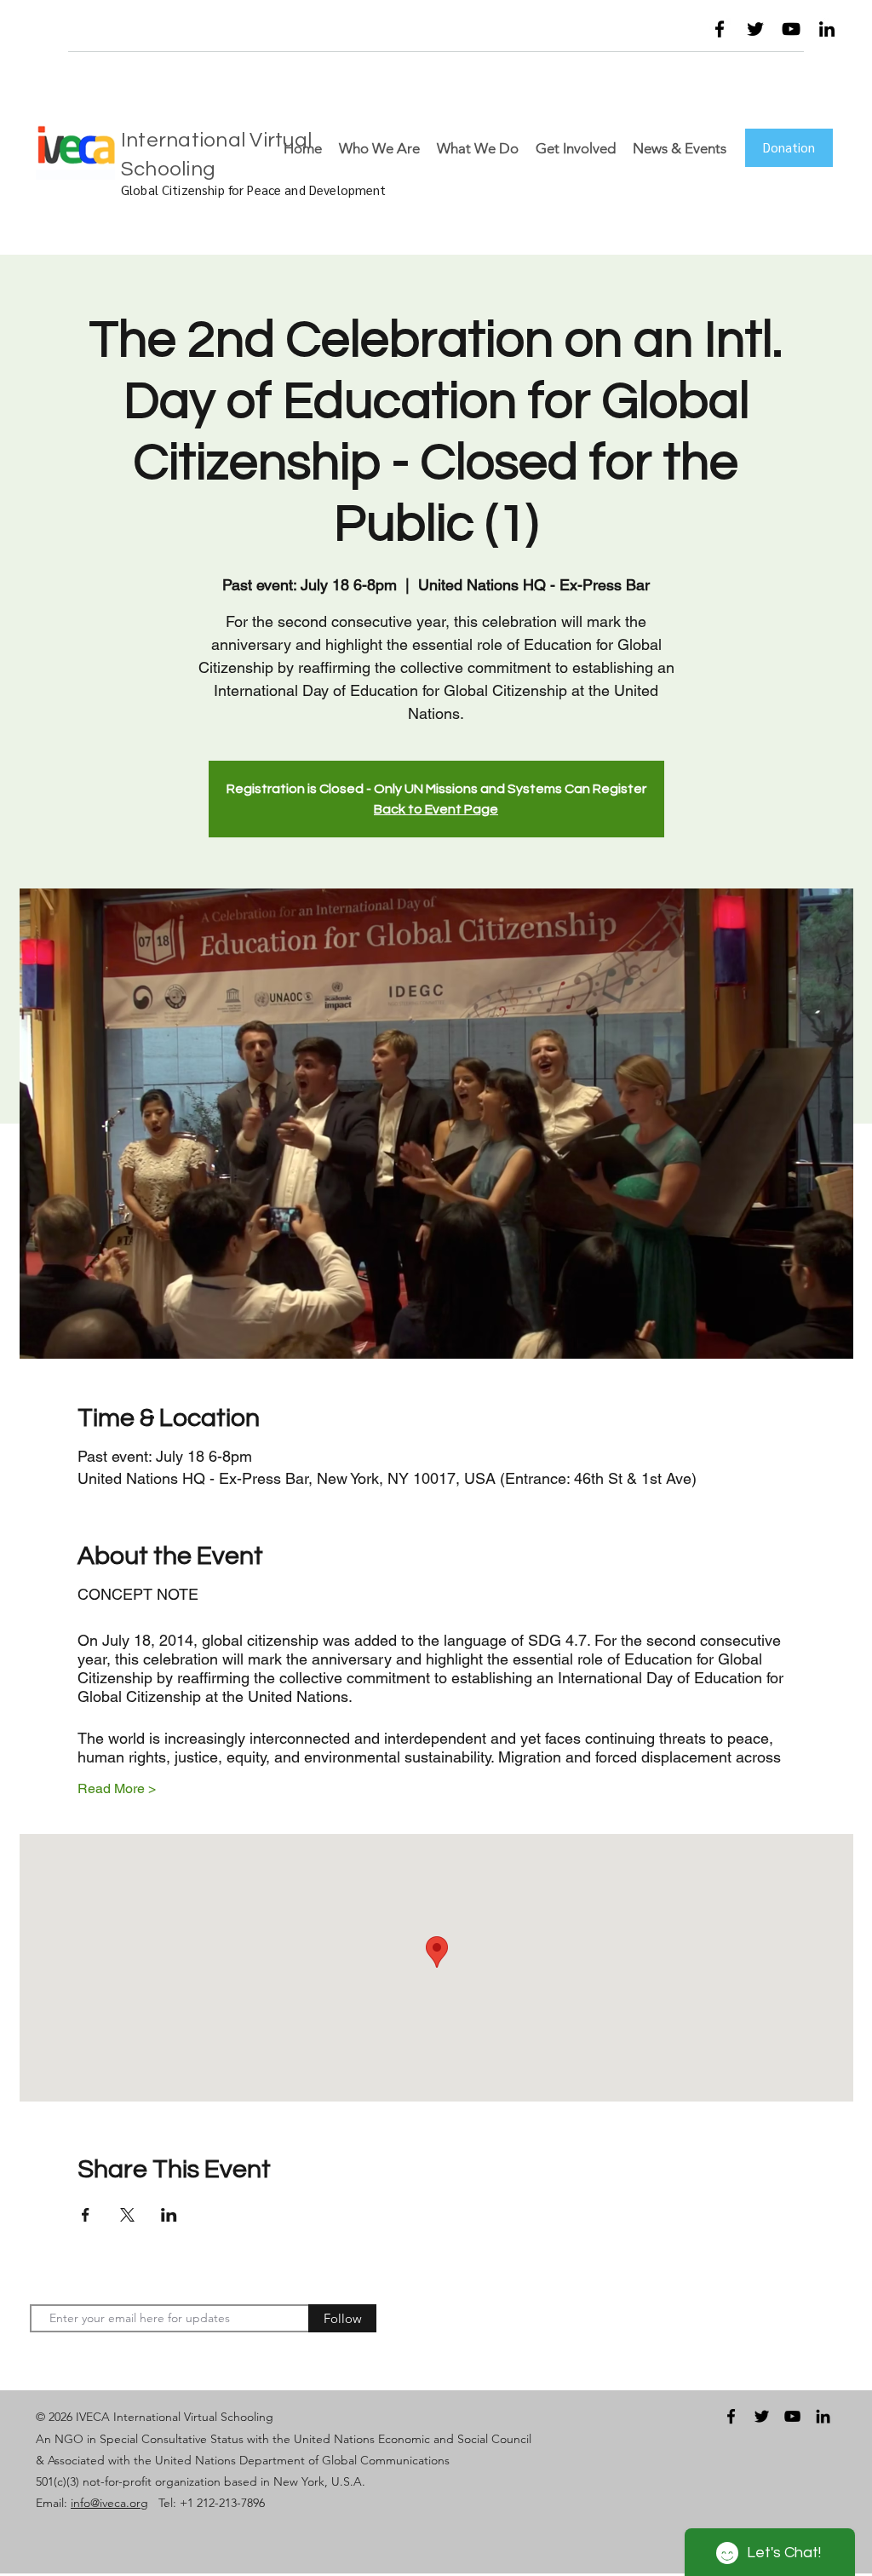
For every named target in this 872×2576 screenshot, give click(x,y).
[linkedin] (827, 29)
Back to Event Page (436, 809)
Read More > (117, 1788)
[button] (645, 33)
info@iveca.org (109, 2503)
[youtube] (791, 29)
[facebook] (720, 29)
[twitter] (755, 29)
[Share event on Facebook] (86, 2215)
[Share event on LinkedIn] (169, 2215)
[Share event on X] (127, 2215)
